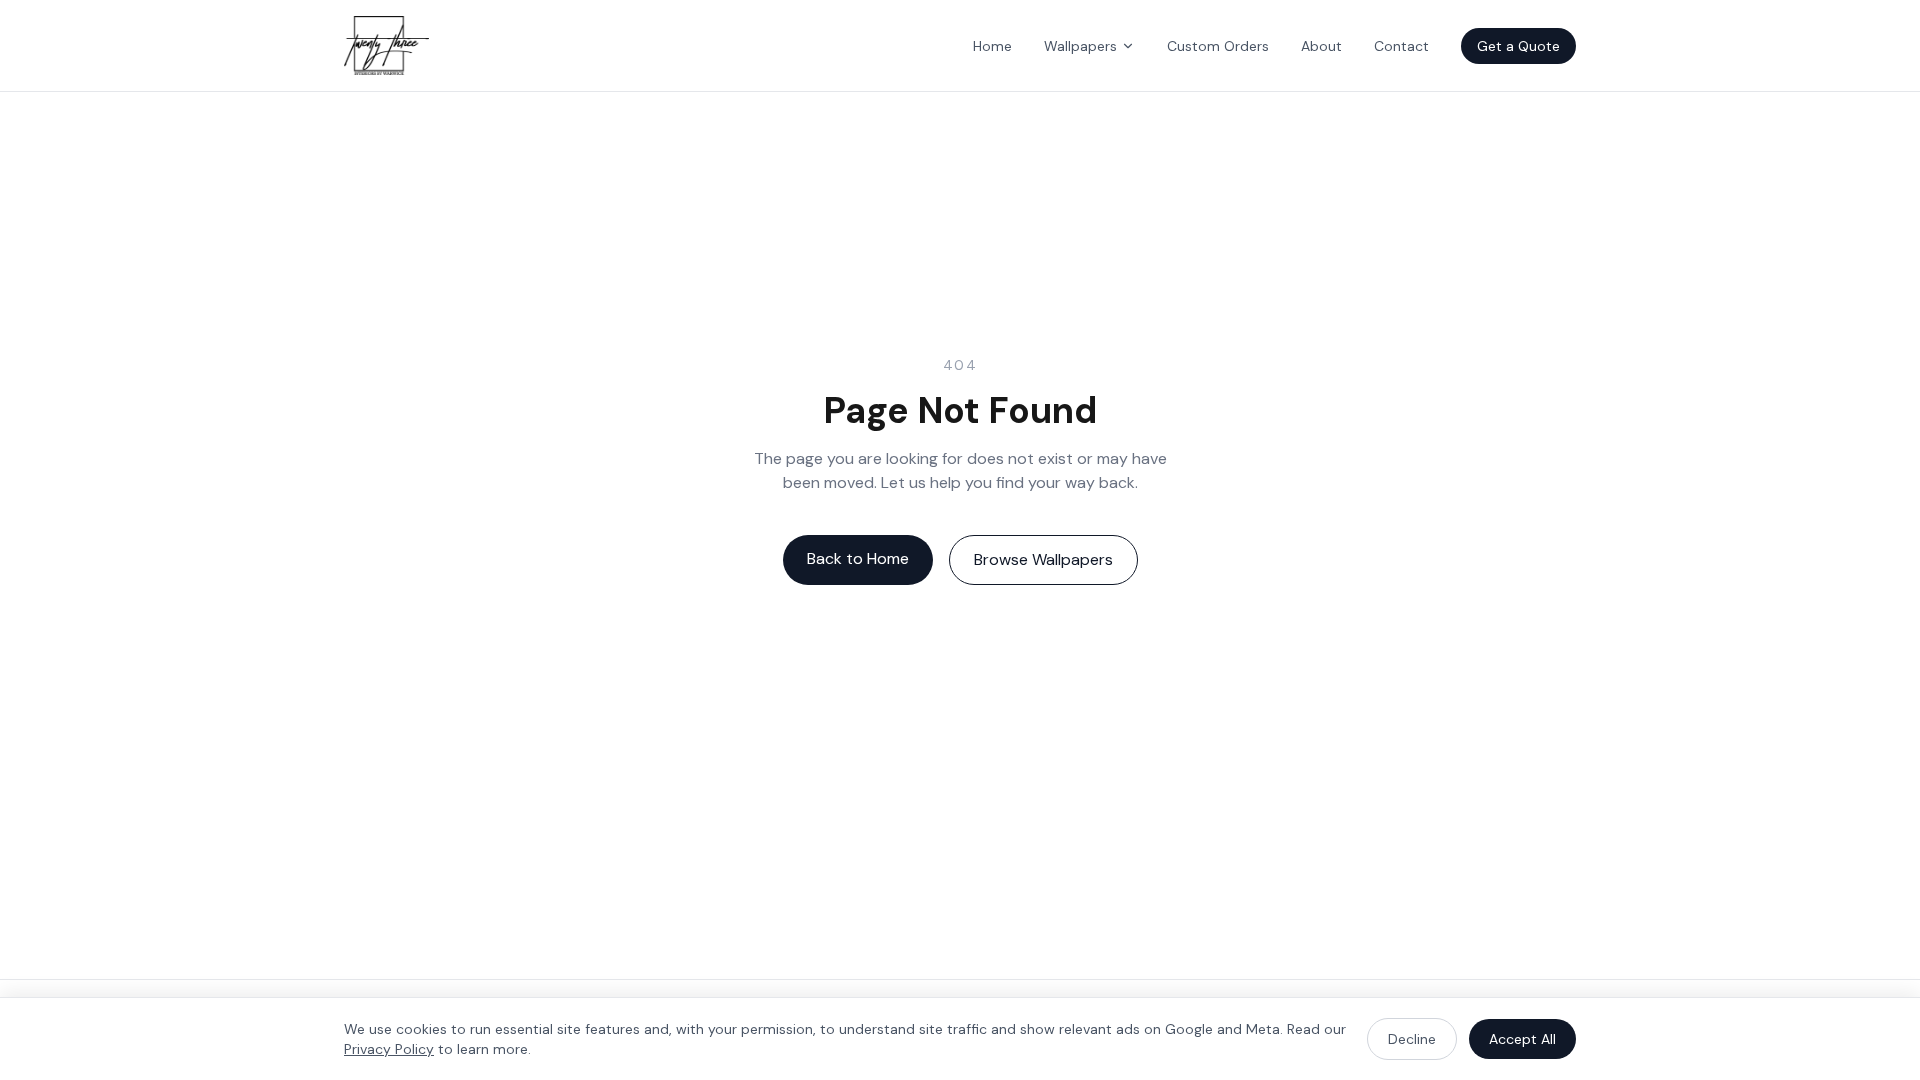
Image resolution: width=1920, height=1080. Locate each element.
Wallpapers (1080, 46)
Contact (1401, 46)
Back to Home (858, 558)
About (1321, 46)
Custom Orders (1218, 46)
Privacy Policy (389, 1049)
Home (992, 46)
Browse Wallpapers (1043, 559)
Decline (1412, 1039)
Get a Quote (1518, 46)
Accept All (1522, 1039)
